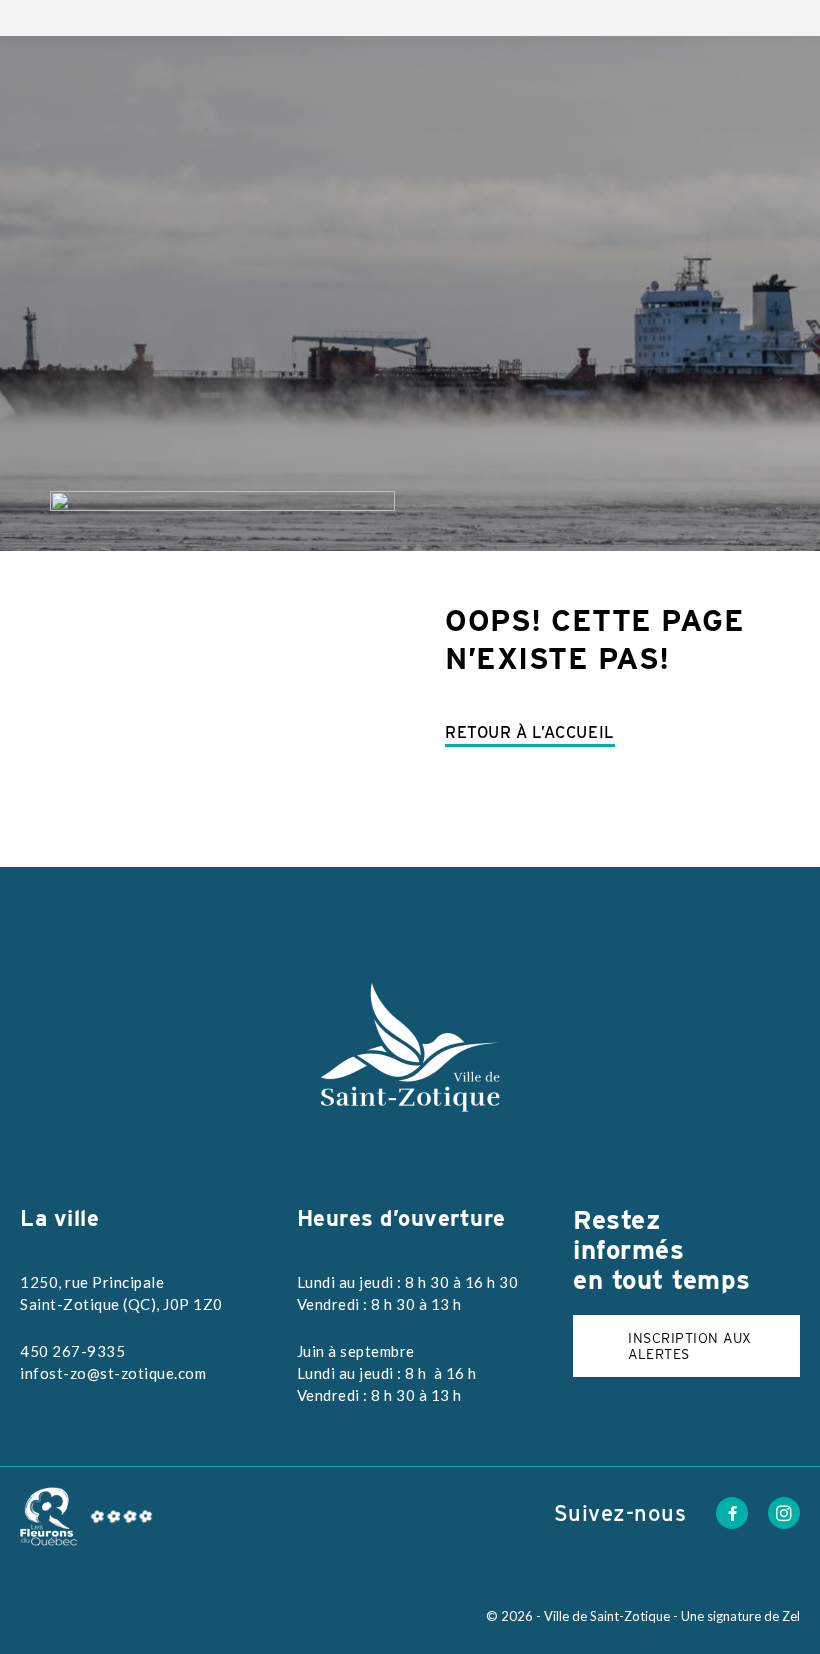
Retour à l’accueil (530, 732)
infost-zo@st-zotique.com (113, 1373)
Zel (791, 1616)
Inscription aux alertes (690, 1346)
